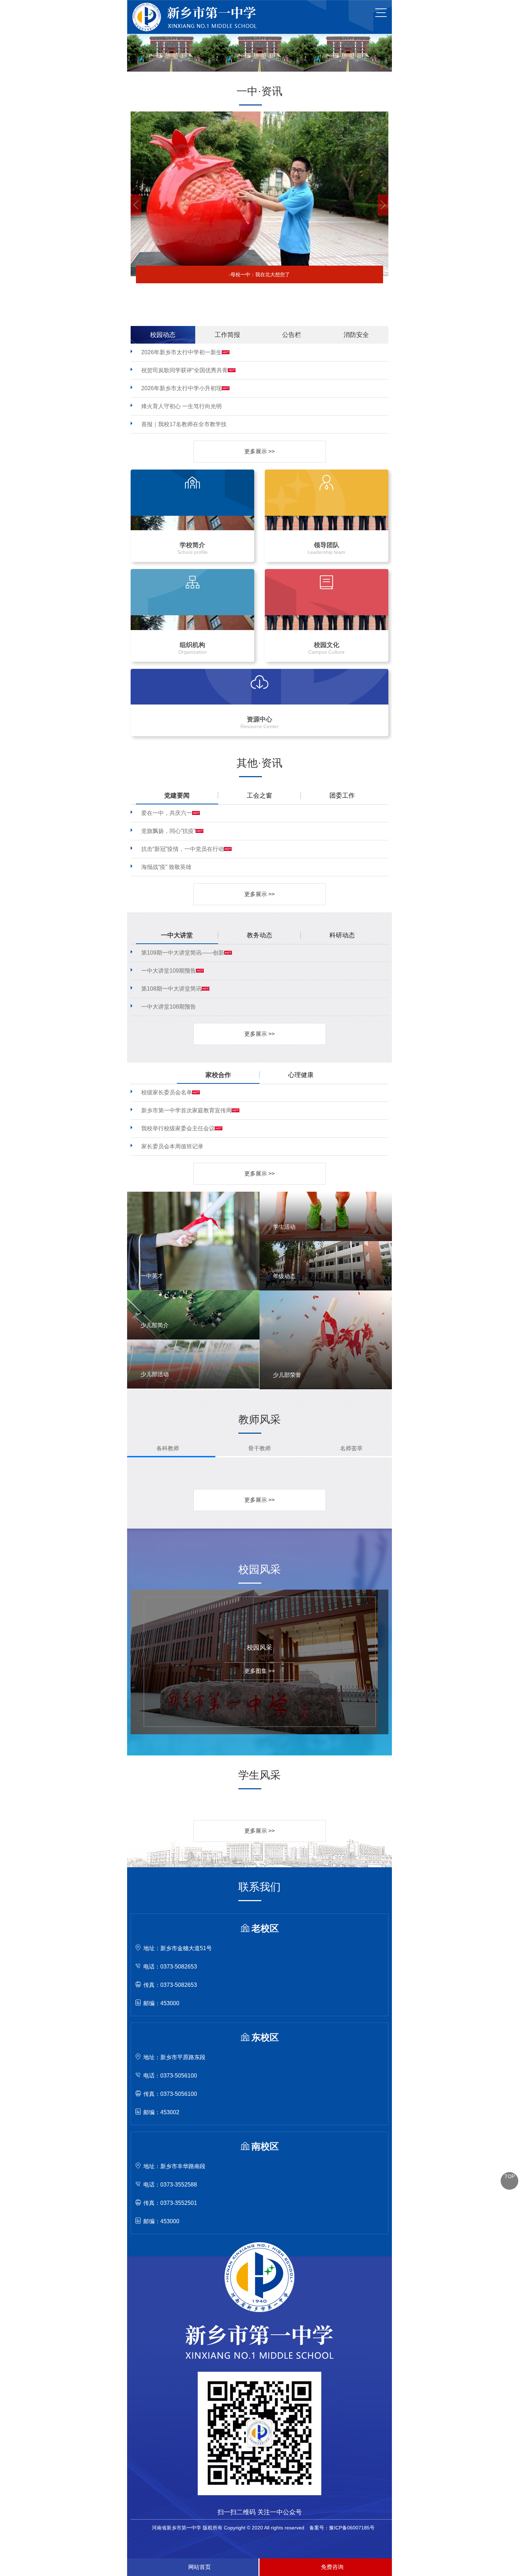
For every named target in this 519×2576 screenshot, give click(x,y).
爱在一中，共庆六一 (167, 813)
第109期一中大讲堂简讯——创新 (183, 953)
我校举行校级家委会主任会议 (178, 1128)
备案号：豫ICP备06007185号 (342, 2528)
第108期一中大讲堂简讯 (171, 989)
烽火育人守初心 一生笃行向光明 (181, 406)
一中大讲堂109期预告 (169, 971)
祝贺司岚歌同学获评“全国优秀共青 (184, 370)
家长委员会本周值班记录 (172, 1146)
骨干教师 (259, 1448)
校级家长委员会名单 (167, 1092)
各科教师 (168, 1448)
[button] (136, 205)
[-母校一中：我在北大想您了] (259, 114)
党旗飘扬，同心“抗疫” (168, 831)
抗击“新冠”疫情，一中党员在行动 (183, 849)
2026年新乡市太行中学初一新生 (181, 352)
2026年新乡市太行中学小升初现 (181, 388)
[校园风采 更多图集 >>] (254, 1592)
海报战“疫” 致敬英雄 (166, 867)
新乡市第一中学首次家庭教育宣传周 (186, 1110)
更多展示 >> (259, 451)
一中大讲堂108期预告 (169, 1007)
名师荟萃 (351, 1448)
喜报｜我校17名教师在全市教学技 (184, 424)
